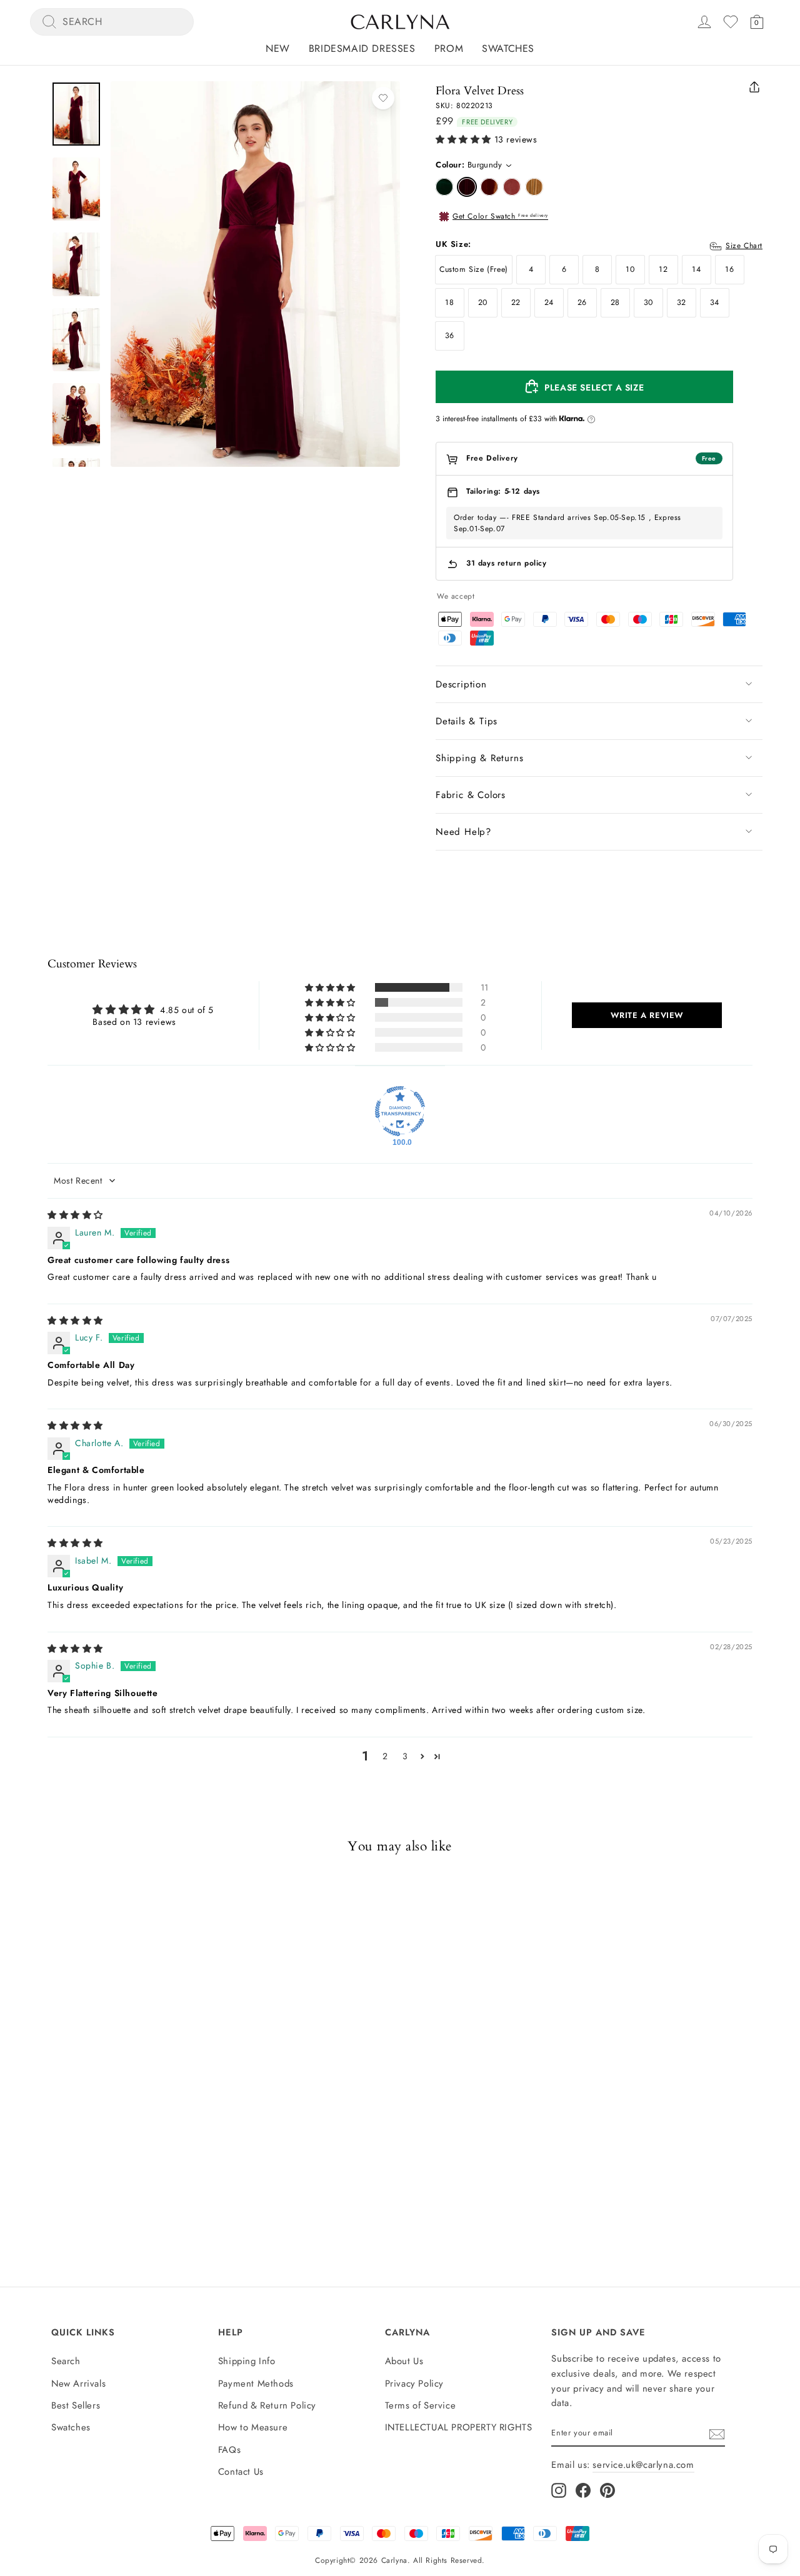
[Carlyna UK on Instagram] (559, 2490)
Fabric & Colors (471, 795)
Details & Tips (467, 721)
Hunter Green (444, 187)
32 (682, 302)
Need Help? (463, 832)
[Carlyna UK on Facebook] (583, 2490)
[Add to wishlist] (383, 98)
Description (461, 684)
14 (696, 269)
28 (615, 302)
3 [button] (405, 1756)
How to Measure (253, 2427)
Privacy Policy (414, 2384)
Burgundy (467, 187)
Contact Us (241, 2472)
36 (450, 336)
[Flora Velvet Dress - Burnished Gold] (137, 2155)
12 (663, 269)
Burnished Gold (534, 187)
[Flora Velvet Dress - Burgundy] (69, 2155)
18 (449, 302)
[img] (75, 1215)
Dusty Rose (512, 187)
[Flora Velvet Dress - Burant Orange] (92, 2155)
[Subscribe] (717, 2434)
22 (516, 302)
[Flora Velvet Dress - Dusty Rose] (114, 2155)
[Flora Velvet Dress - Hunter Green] (47, 2155)
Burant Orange (489, 187)
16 (729, 269)
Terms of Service (421, 2405)
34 (715, 302)
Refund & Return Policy (267, 2405)
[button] (463, 140)
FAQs (229, 2450)
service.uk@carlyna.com (643, 2465)
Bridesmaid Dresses (362, 48)
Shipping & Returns (479, 758)
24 (549, 302)
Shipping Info (247, 2361)
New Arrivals (78, 2384)
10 (630, 269)
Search (66, 2361)
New (278, 48)
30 (648, 302)
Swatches (508, 48)
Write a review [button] (647, 1015)
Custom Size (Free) (474, 269)
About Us (404, 2361)
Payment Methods (256, 2384)
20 (483, 302)
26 (582, 302)
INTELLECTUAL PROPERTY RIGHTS (459, 2427)
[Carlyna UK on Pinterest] (607, 2490)
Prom (449, 48)
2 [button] (385, 1756)
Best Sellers (76, 2405)
